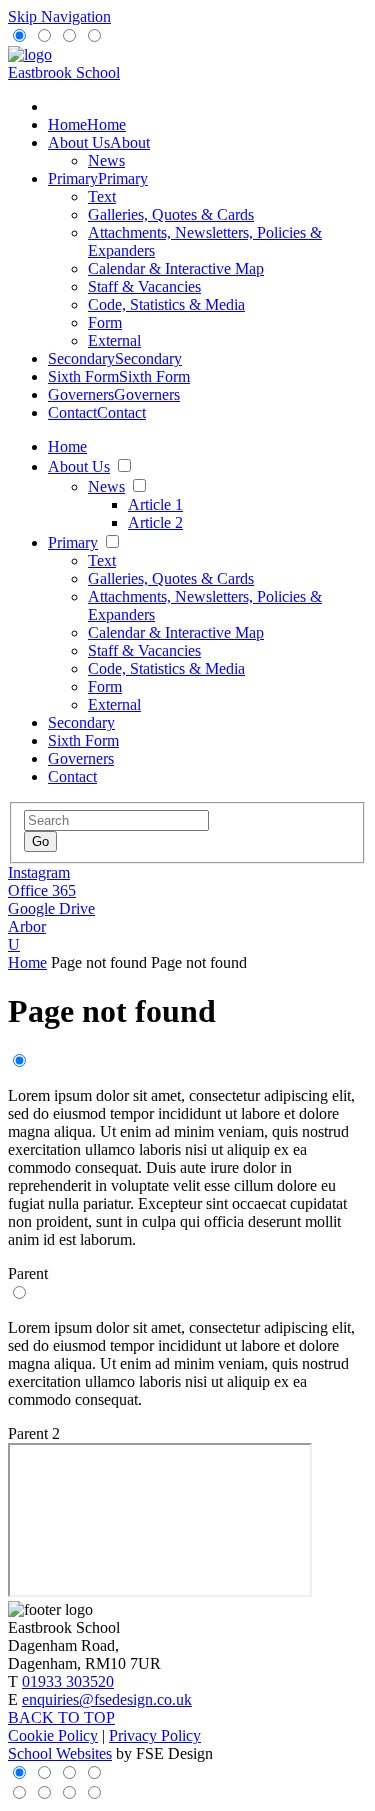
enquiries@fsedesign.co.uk (107, 1699)
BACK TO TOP (61, 1717)
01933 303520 (68, 1681)
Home (27, 962)
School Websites (60, 1753)
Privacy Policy (155, 1735)
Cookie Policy (53, 1735)
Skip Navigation (59, 16)
